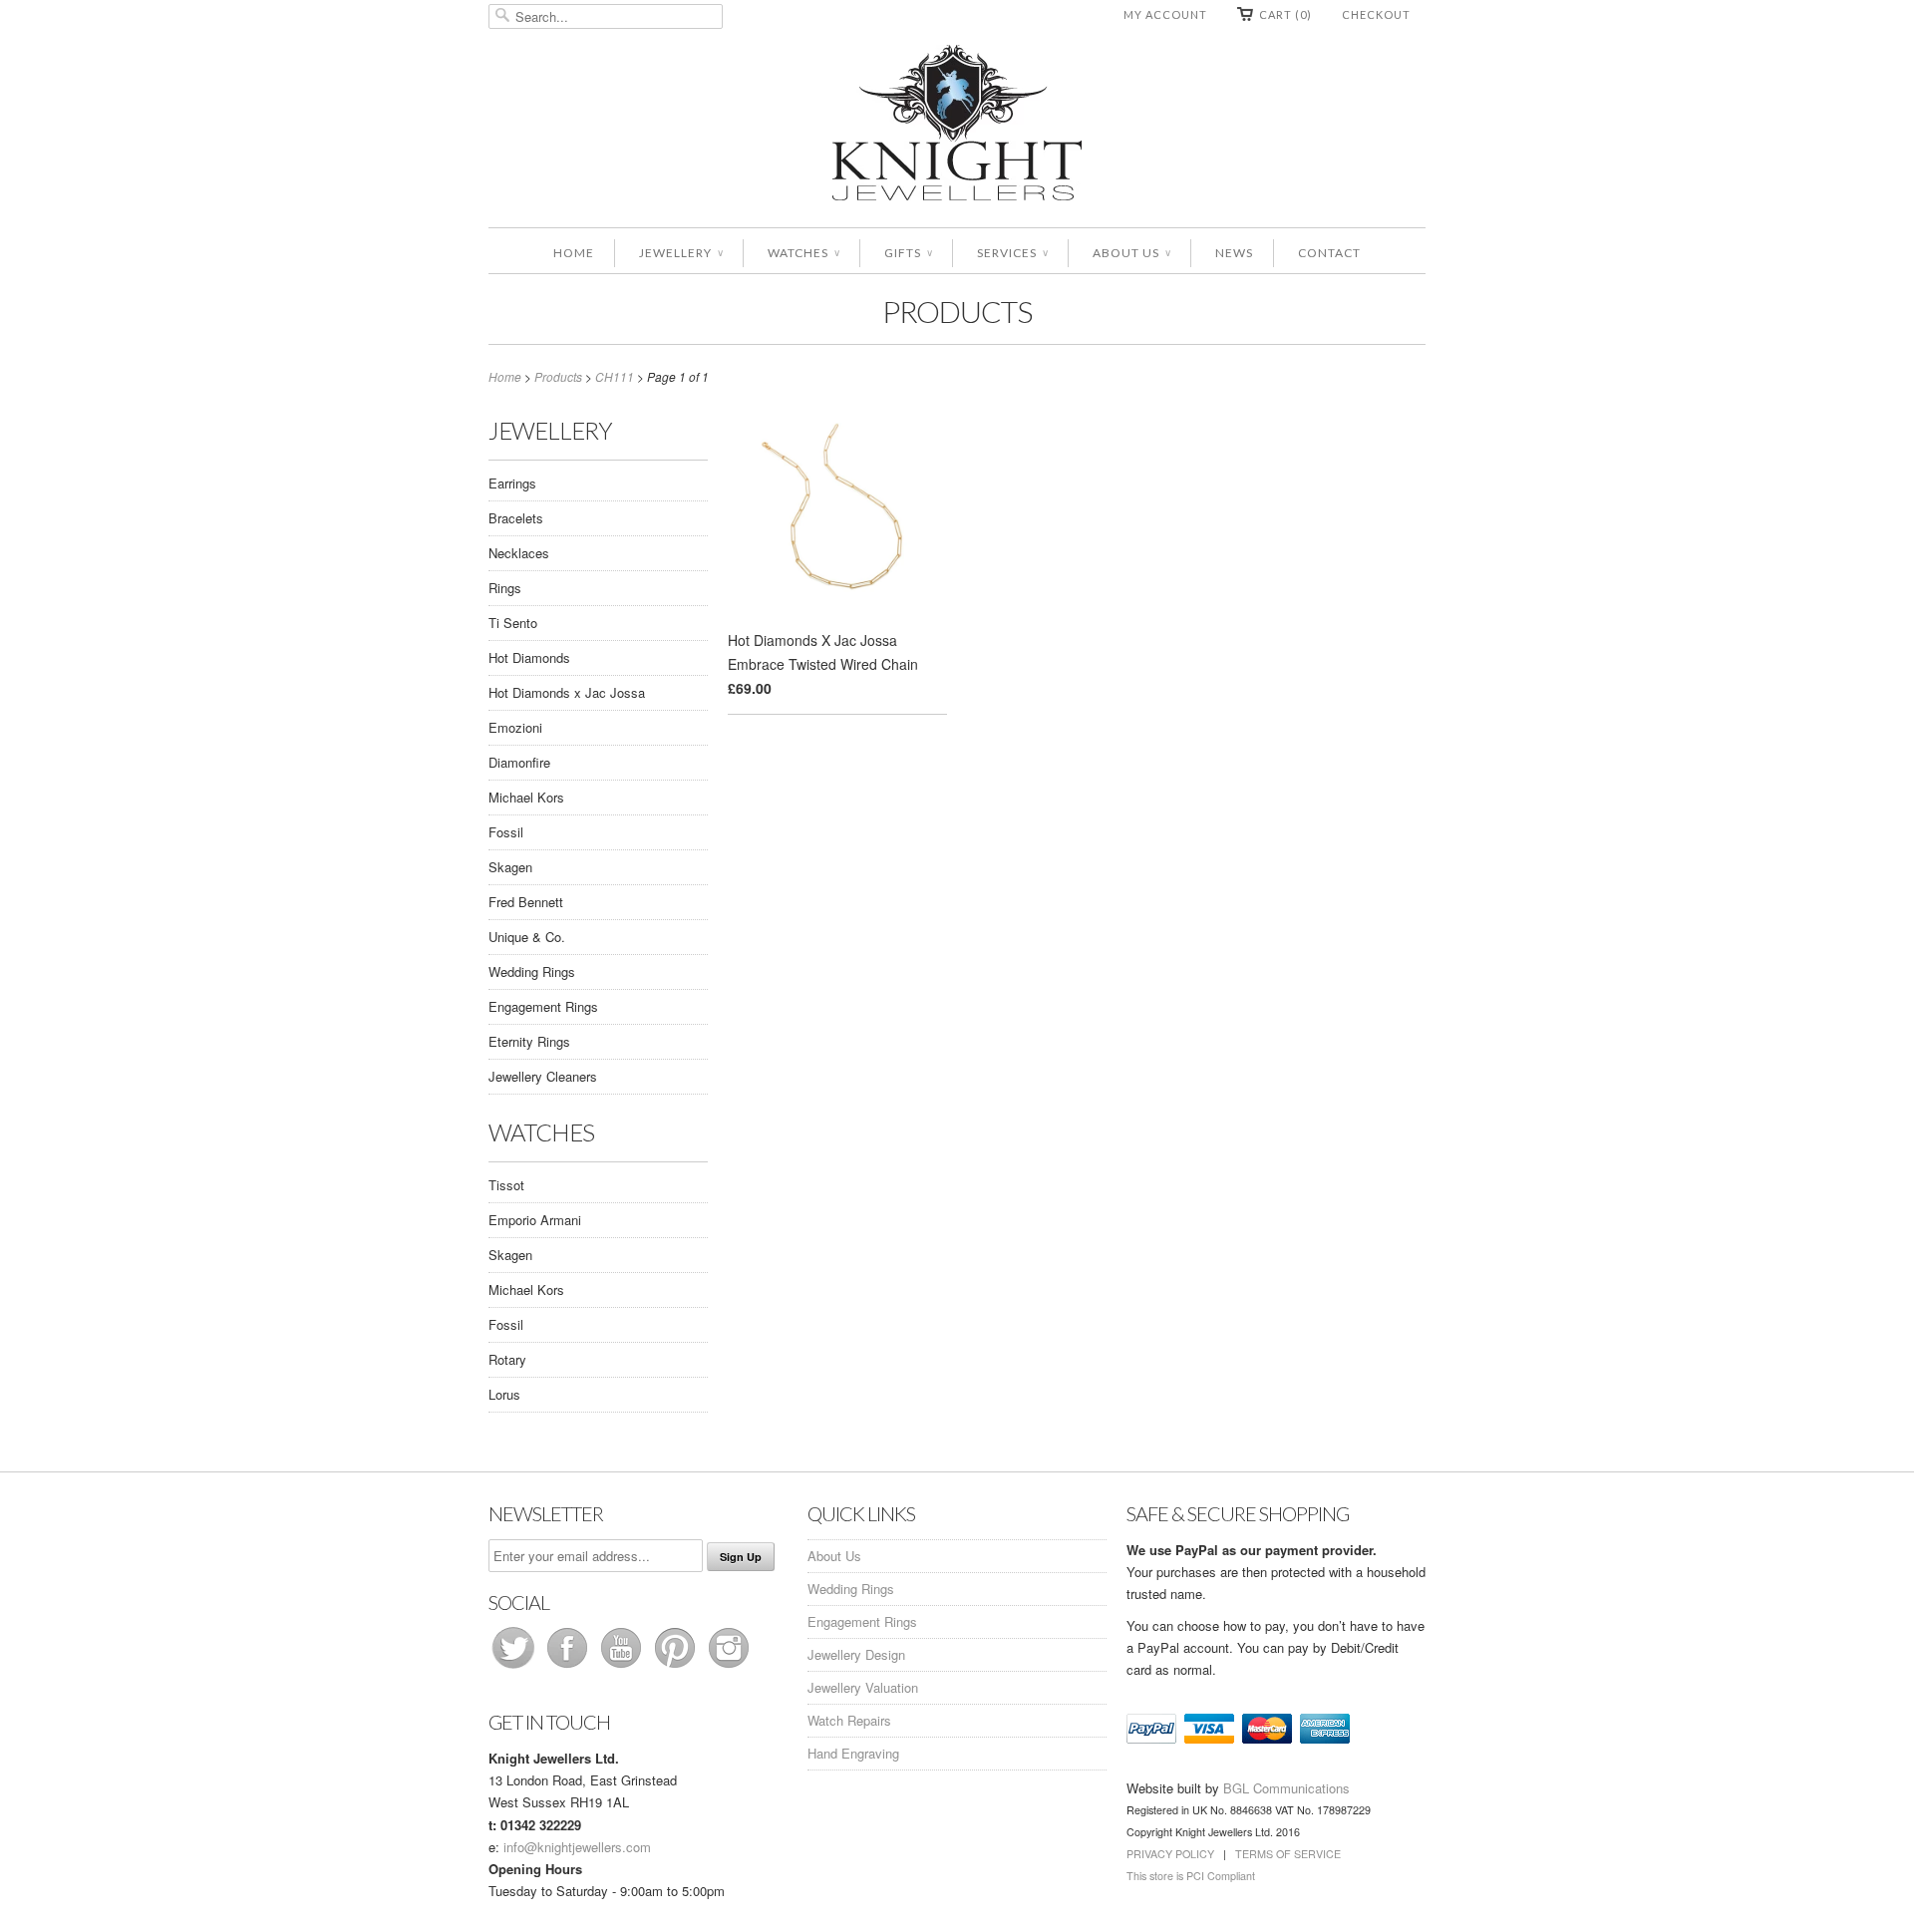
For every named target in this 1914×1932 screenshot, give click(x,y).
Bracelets (516, 518)
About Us (1131, 253)
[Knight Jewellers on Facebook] (569, 1667)
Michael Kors (526, 797)
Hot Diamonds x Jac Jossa (567, 692)
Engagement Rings (543, 1006)
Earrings (512, 483)
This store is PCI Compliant (1191, 1876)
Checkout (1376, 14)
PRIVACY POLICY (1170, 1854)
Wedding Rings (532, 971)
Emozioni (515, 727)
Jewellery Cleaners (543, 1076)
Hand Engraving (853, 1753)
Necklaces (519, 553)
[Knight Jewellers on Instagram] (729, 1667)
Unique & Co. (527, 937)
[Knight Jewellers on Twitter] (515, 1667)
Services (1012, 253)
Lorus (504, 1394)
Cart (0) (1285, 14)
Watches (803, 253)
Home (574, 253)
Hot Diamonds (529, 657)
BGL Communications (1286, 1788)
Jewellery (681, 253)
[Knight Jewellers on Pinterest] (677, 1667)
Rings (505, 588)
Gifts (908, 253)
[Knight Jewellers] (957, 126)
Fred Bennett (526, 902)
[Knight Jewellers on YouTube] (623, 1667)
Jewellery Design (856, 1654)
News (1234, 253)
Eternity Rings (529, 1041)
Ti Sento (513, 623)
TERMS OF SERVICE (1288, 1854)
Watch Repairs (849, 1720)
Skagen (510, 867)
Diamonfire (519, 762)
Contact (1329, 253)
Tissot (506, 1185)
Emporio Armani (535, 1220)
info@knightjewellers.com (577, 1847)
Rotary (507, 1359)
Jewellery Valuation (863, 1687)
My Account (1165, 14)
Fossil (506, 832)
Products (957, 311)
